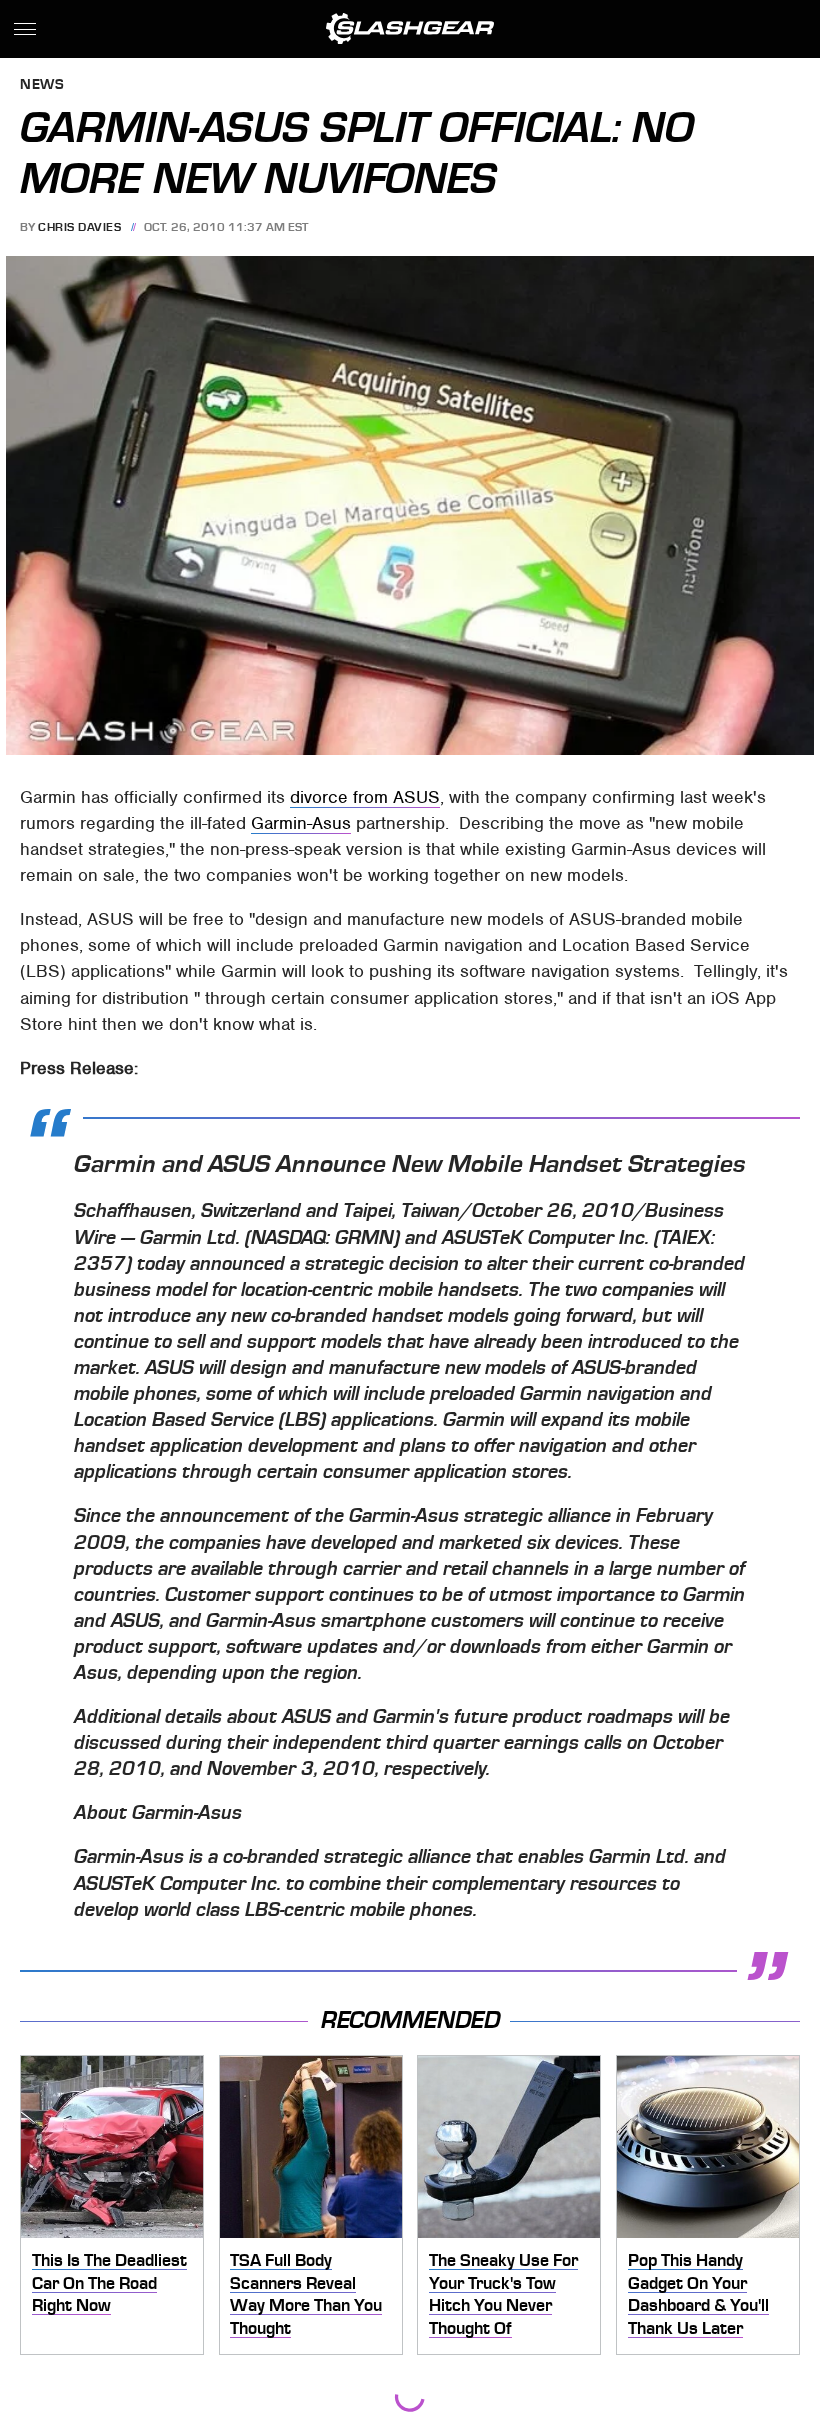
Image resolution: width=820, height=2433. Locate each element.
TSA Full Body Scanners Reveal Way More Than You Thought (306, 2294)
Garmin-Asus (301, 823)
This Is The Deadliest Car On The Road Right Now (109, 2282)
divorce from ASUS (365, 797)
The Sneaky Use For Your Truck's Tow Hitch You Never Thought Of (503, 2294)
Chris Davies (79, 227)
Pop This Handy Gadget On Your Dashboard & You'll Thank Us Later (698, 2294)
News (42, 85)
